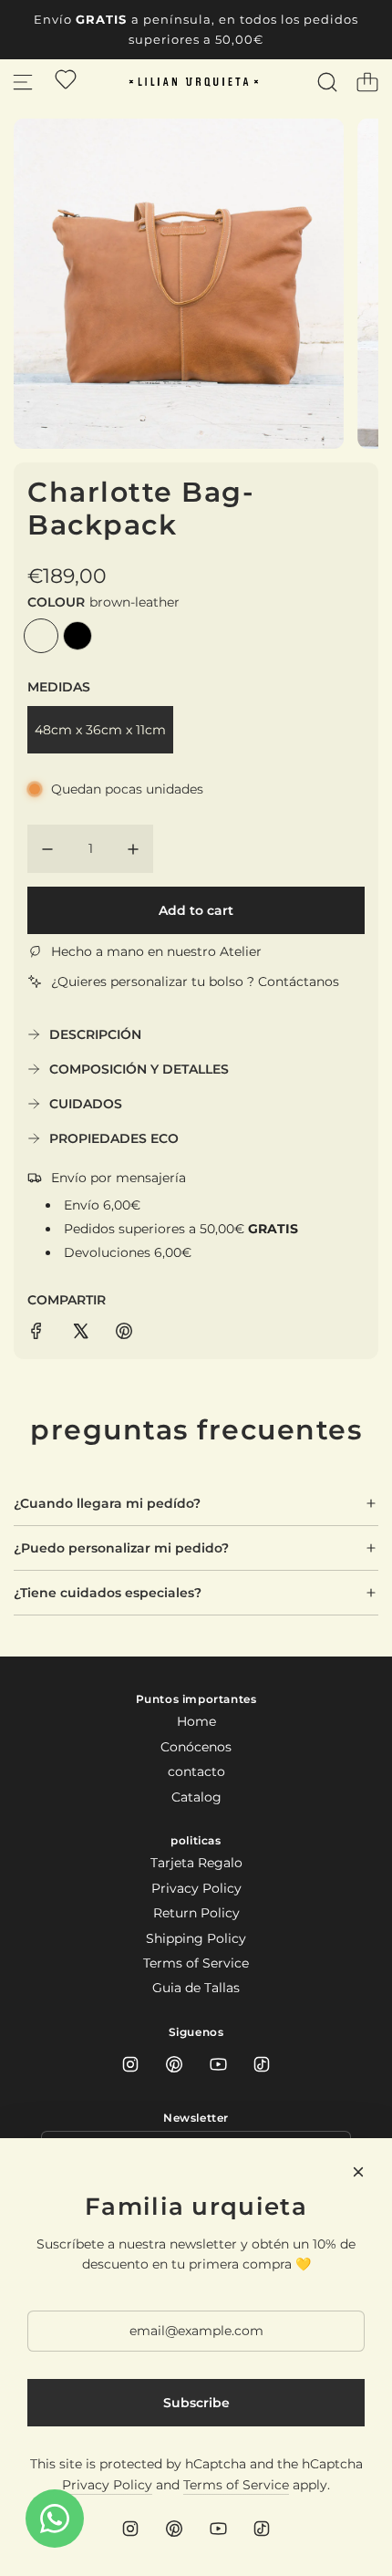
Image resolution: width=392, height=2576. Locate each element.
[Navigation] (23, 82)
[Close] (358, 2172)
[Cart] (367, 82)
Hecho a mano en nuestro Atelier (156, 951)
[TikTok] (262, 2064)
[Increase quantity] (133, 849)
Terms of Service (236, 2485)
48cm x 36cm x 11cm (100, 730)
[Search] (327, 82)
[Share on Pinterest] (124, 1334)
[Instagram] (130, 2064)
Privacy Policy (107, 2485)
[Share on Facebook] (36, 1334)
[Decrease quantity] (47, 849)
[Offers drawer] (66, 79)
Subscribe (196, 2403)
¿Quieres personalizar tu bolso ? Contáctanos (195, 982)
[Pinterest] (174, 2064)
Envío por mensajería (119, 1178)
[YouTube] (218, 2064)
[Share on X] (80, 1334)
